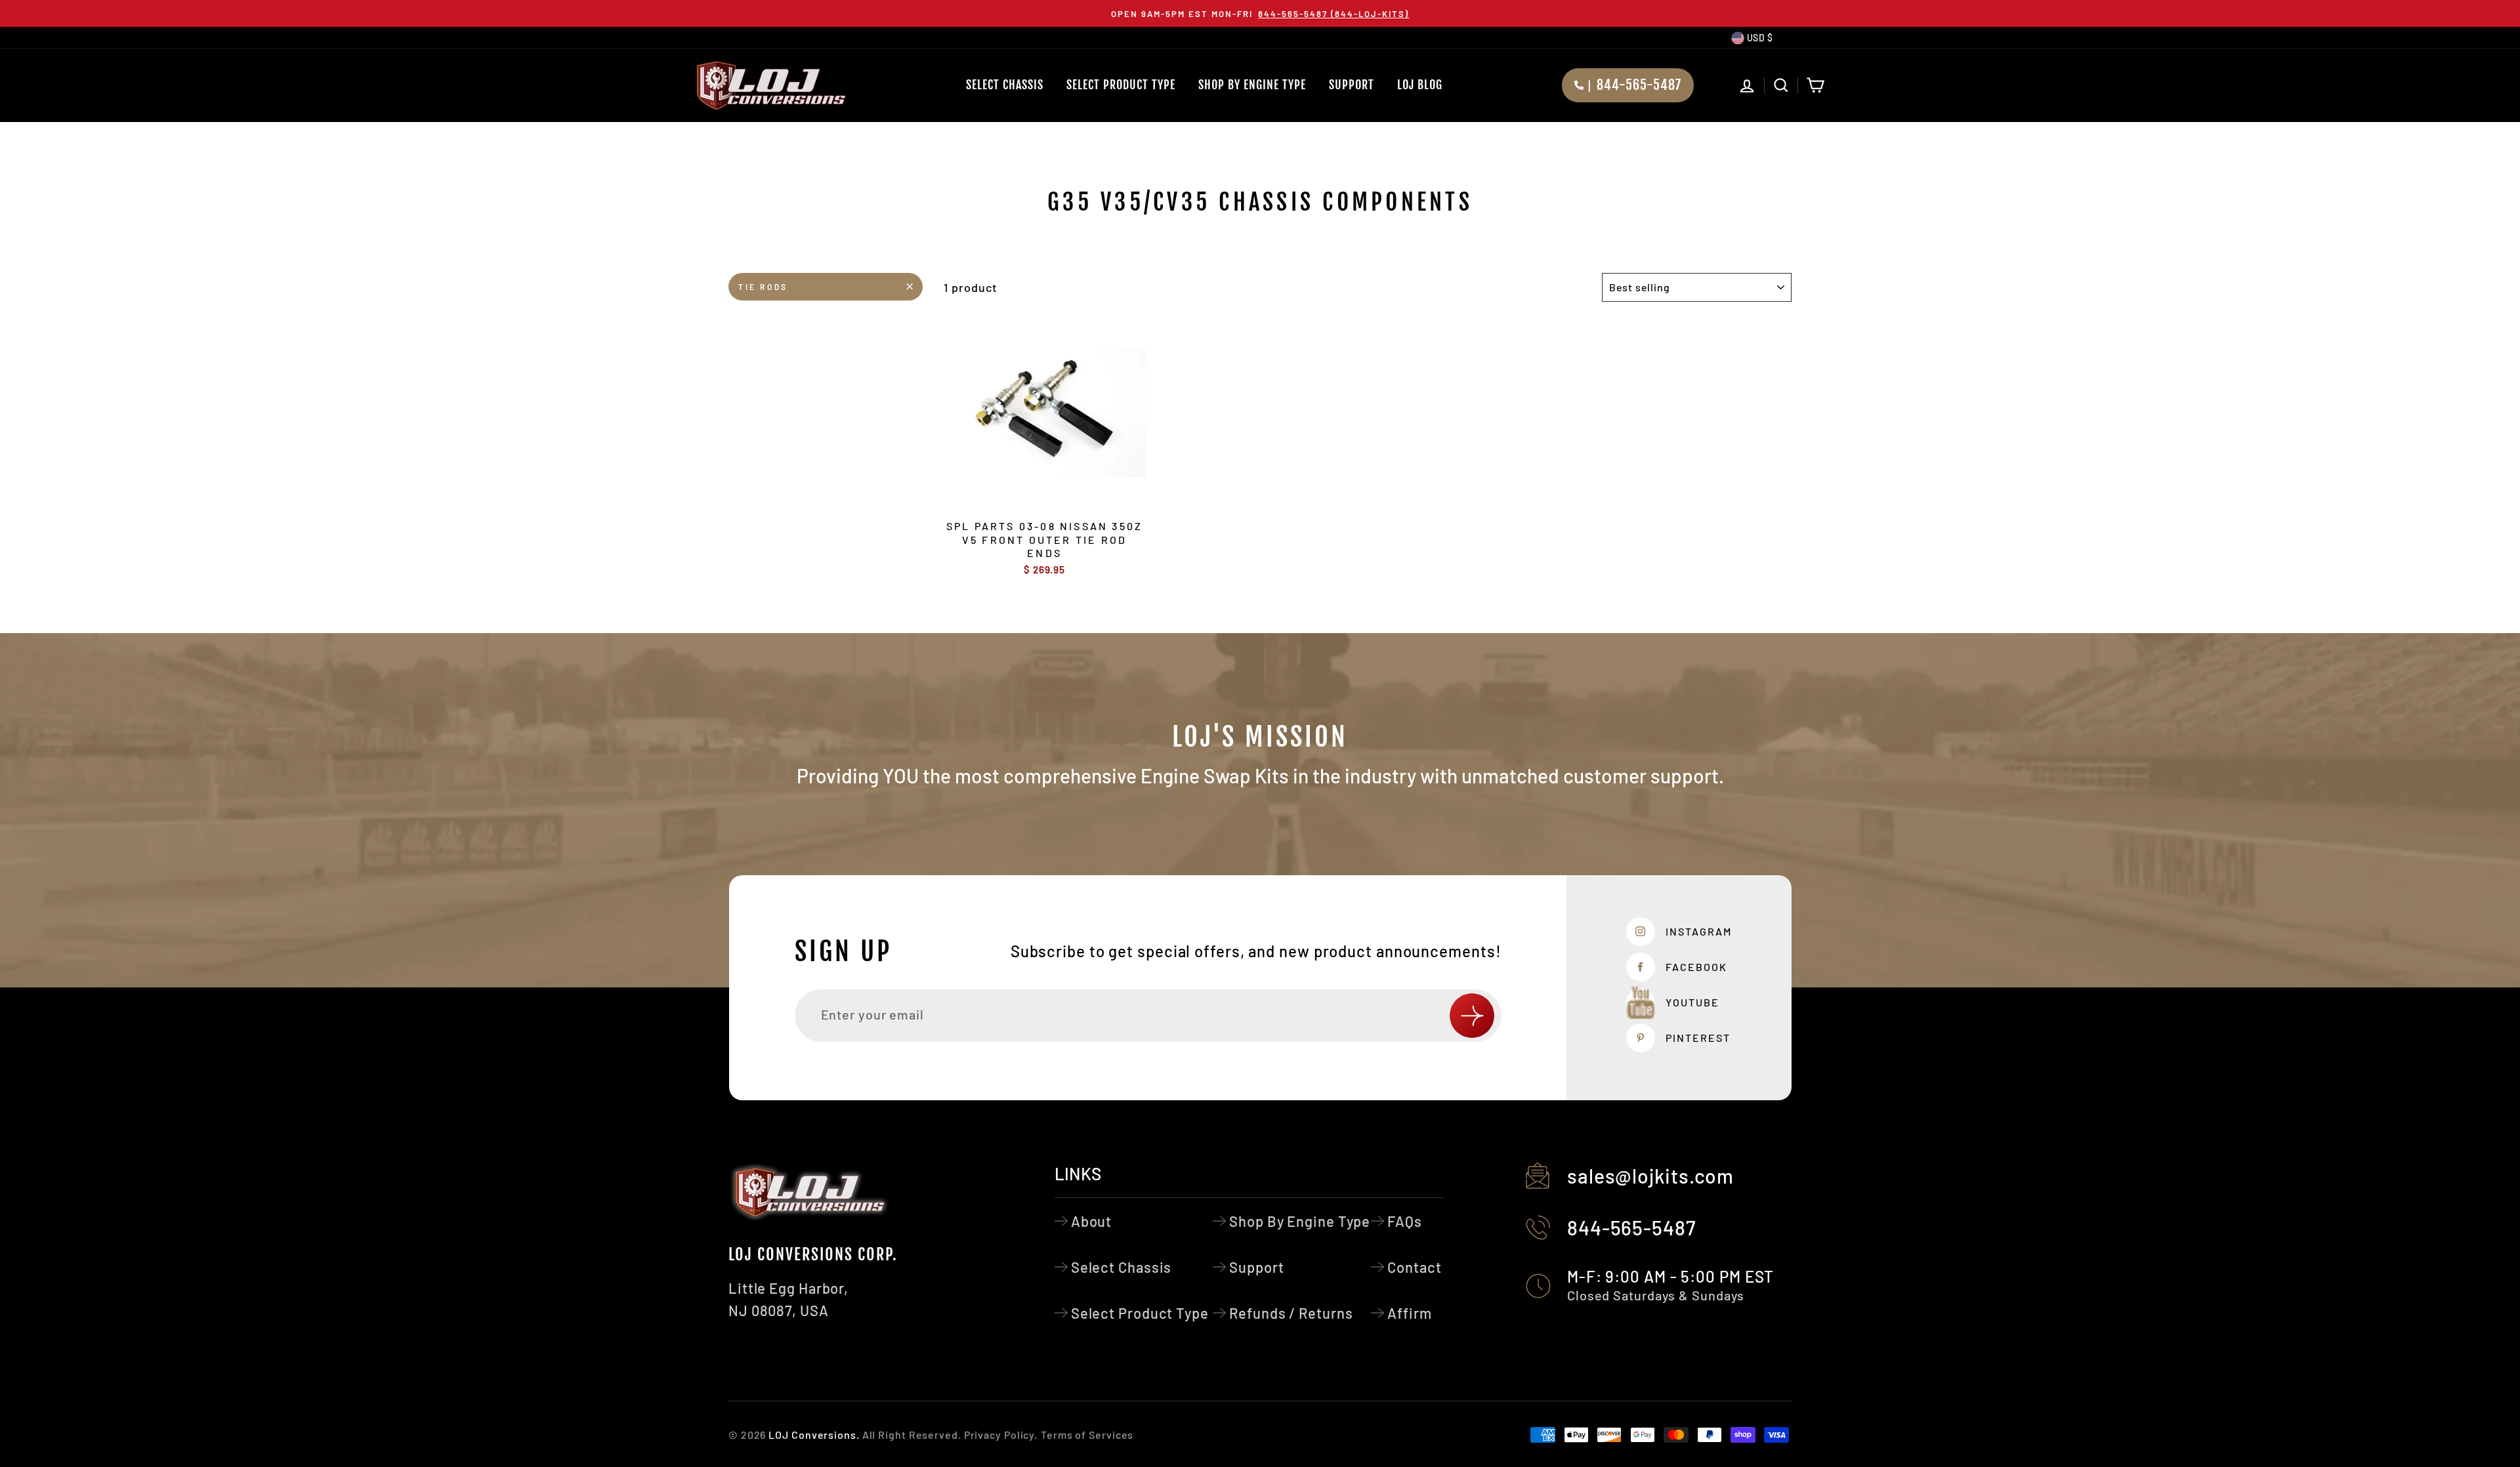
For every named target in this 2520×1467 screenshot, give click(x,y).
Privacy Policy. (1001, 1435)
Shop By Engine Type (1252, 85)
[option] (1260, 13)
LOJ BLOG (1420, 85)
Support (1352, 85)
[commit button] (1472, 1016)
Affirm (1409, 1313)
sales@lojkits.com (1650, 1176)
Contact (1414, 1267)
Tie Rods (763, 287)
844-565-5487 (1631, 1228)
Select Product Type (1121, 85)
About (1092, 1221)
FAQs (1405, 1221)
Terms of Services (1087, 1435)
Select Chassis (1005, 85)
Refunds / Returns (1291, 1313)
